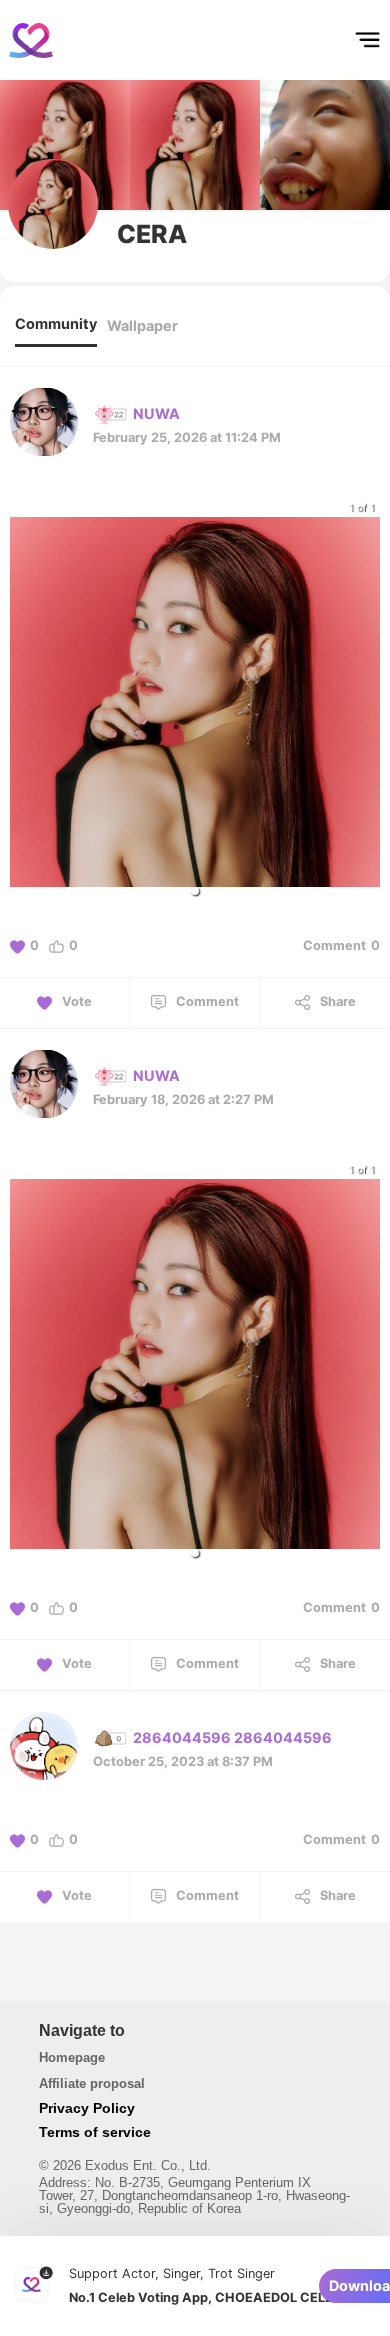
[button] (195, 891)
